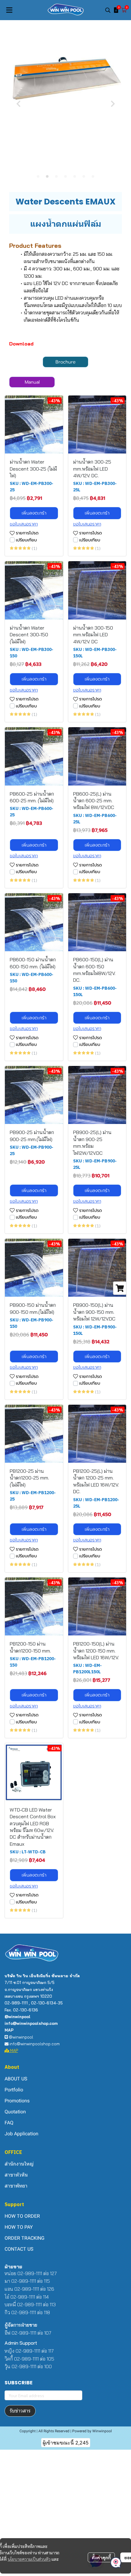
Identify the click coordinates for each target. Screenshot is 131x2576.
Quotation (15, 2112)
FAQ (9, 2123)
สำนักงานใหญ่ (19, 2164)
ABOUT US (16, 2079)
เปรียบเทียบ (26, 540)
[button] (108, 10)
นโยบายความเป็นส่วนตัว (29, 2559)
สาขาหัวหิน (16, 2175)
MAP (14, 2050)
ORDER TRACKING (25, 2238)
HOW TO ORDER (22, 2216)
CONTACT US (19, 2249)
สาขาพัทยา (16, 2186)
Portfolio (14, 2090)
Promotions (17, 2101)
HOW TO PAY (19, 2227)
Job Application (21, 2134)
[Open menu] (9, 10)
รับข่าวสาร (20, 2411)
